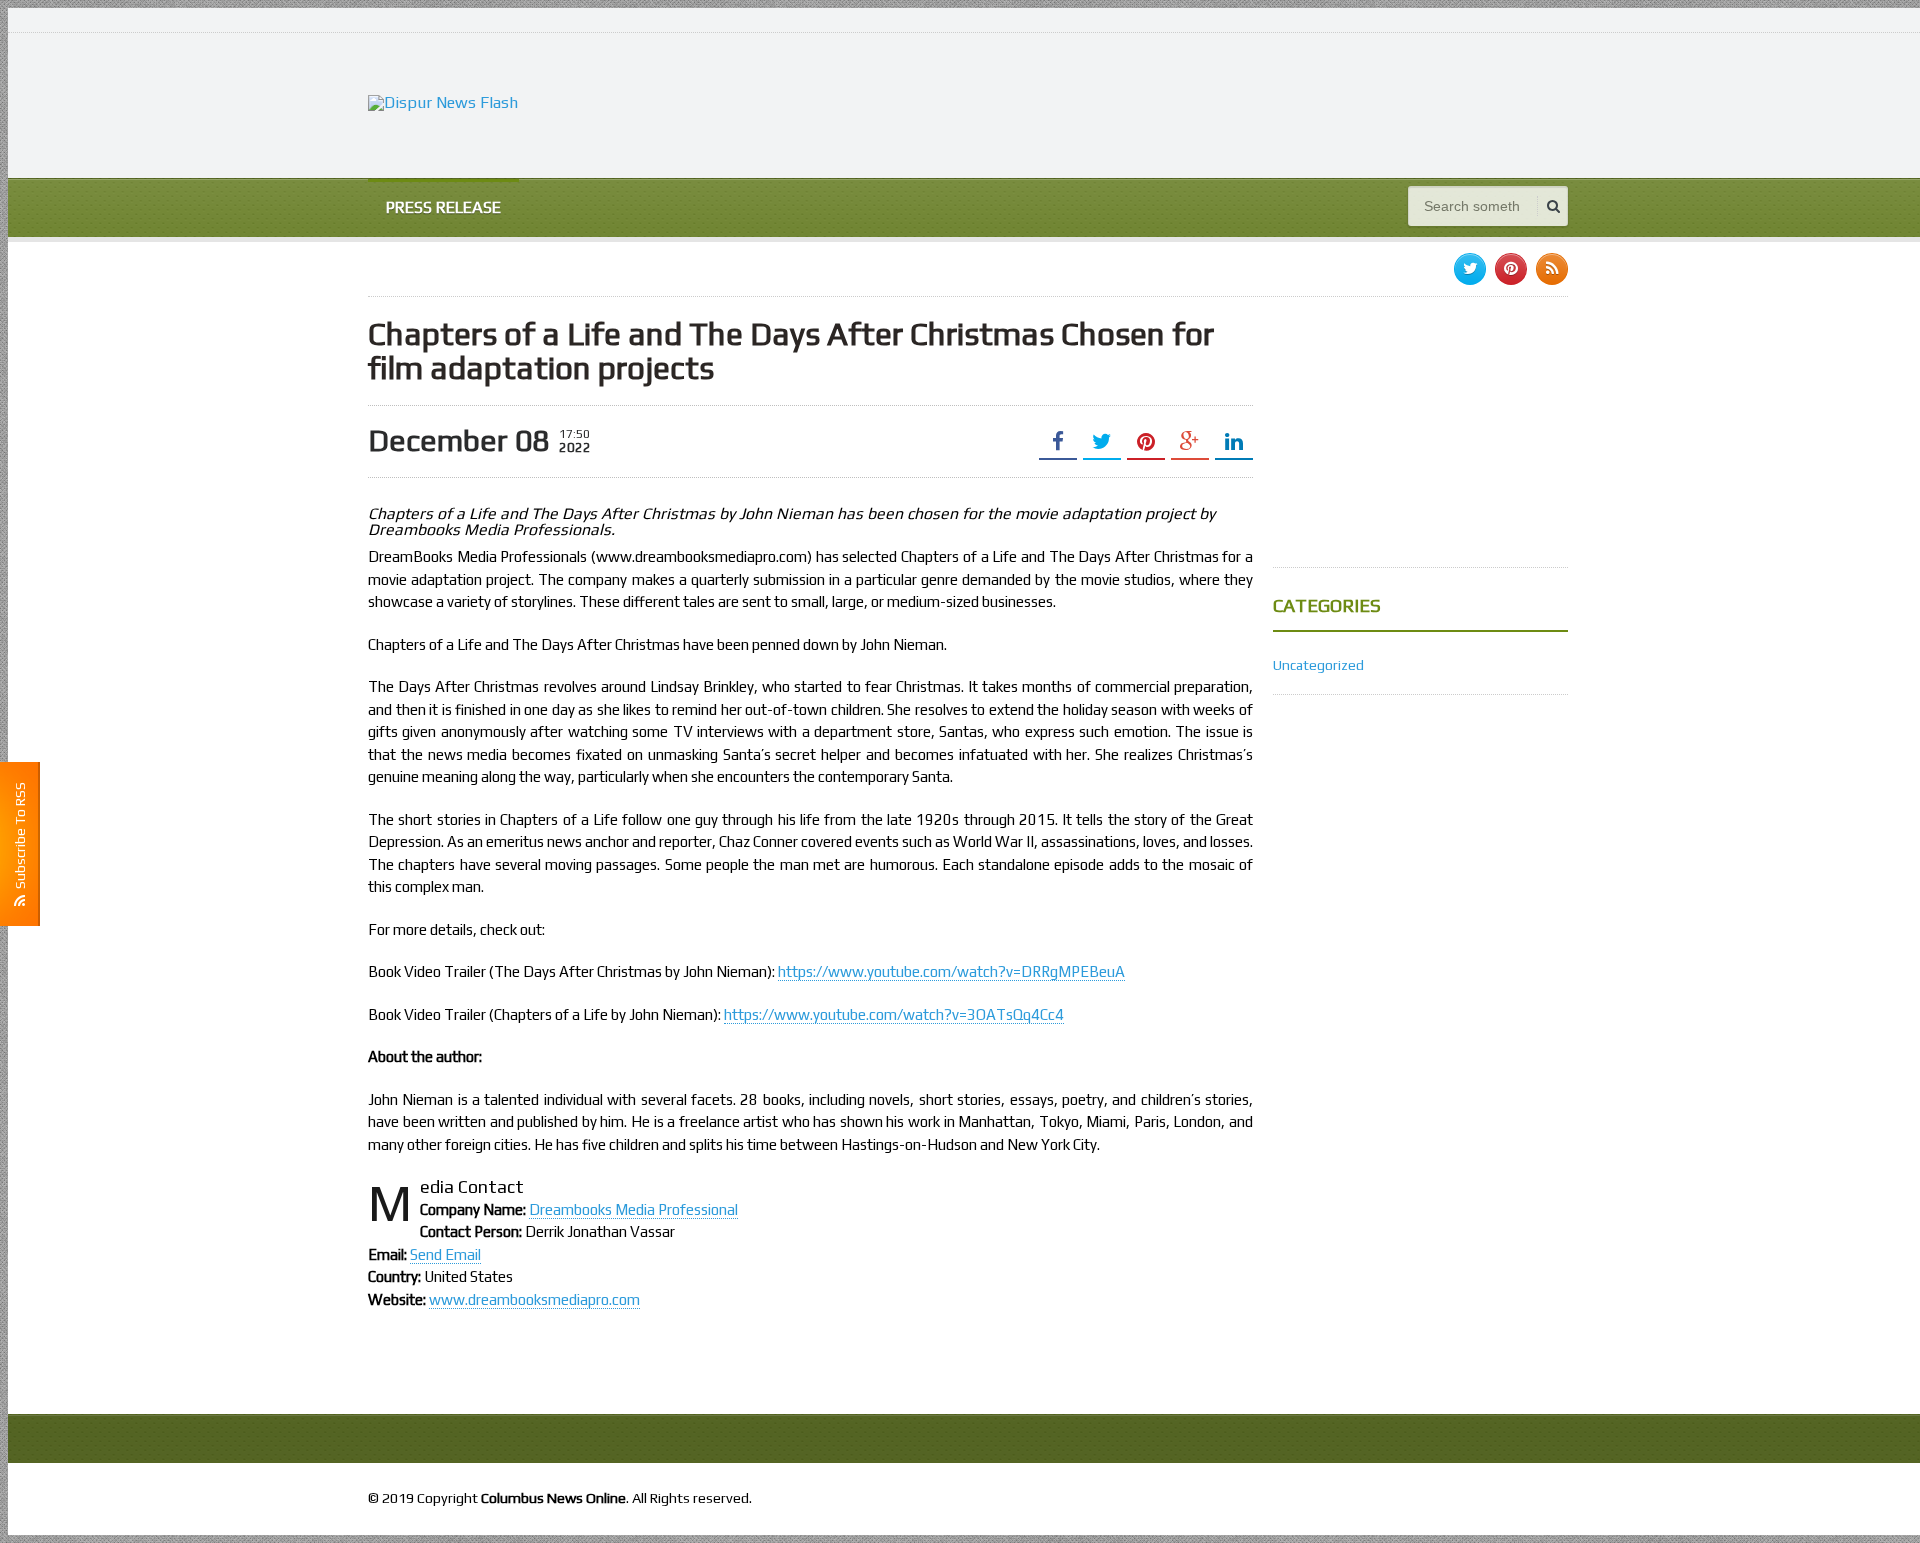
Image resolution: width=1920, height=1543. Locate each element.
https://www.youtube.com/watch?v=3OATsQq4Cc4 (894, 1014)
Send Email (445, 1254)
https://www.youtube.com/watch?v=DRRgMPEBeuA (951, 971)
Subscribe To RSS (20, 838)
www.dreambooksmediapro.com (534, 1299)
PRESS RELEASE (443, 207)
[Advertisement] (1204, 103)
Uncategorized (1318, 665)
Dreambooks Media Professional (633, 1209)
